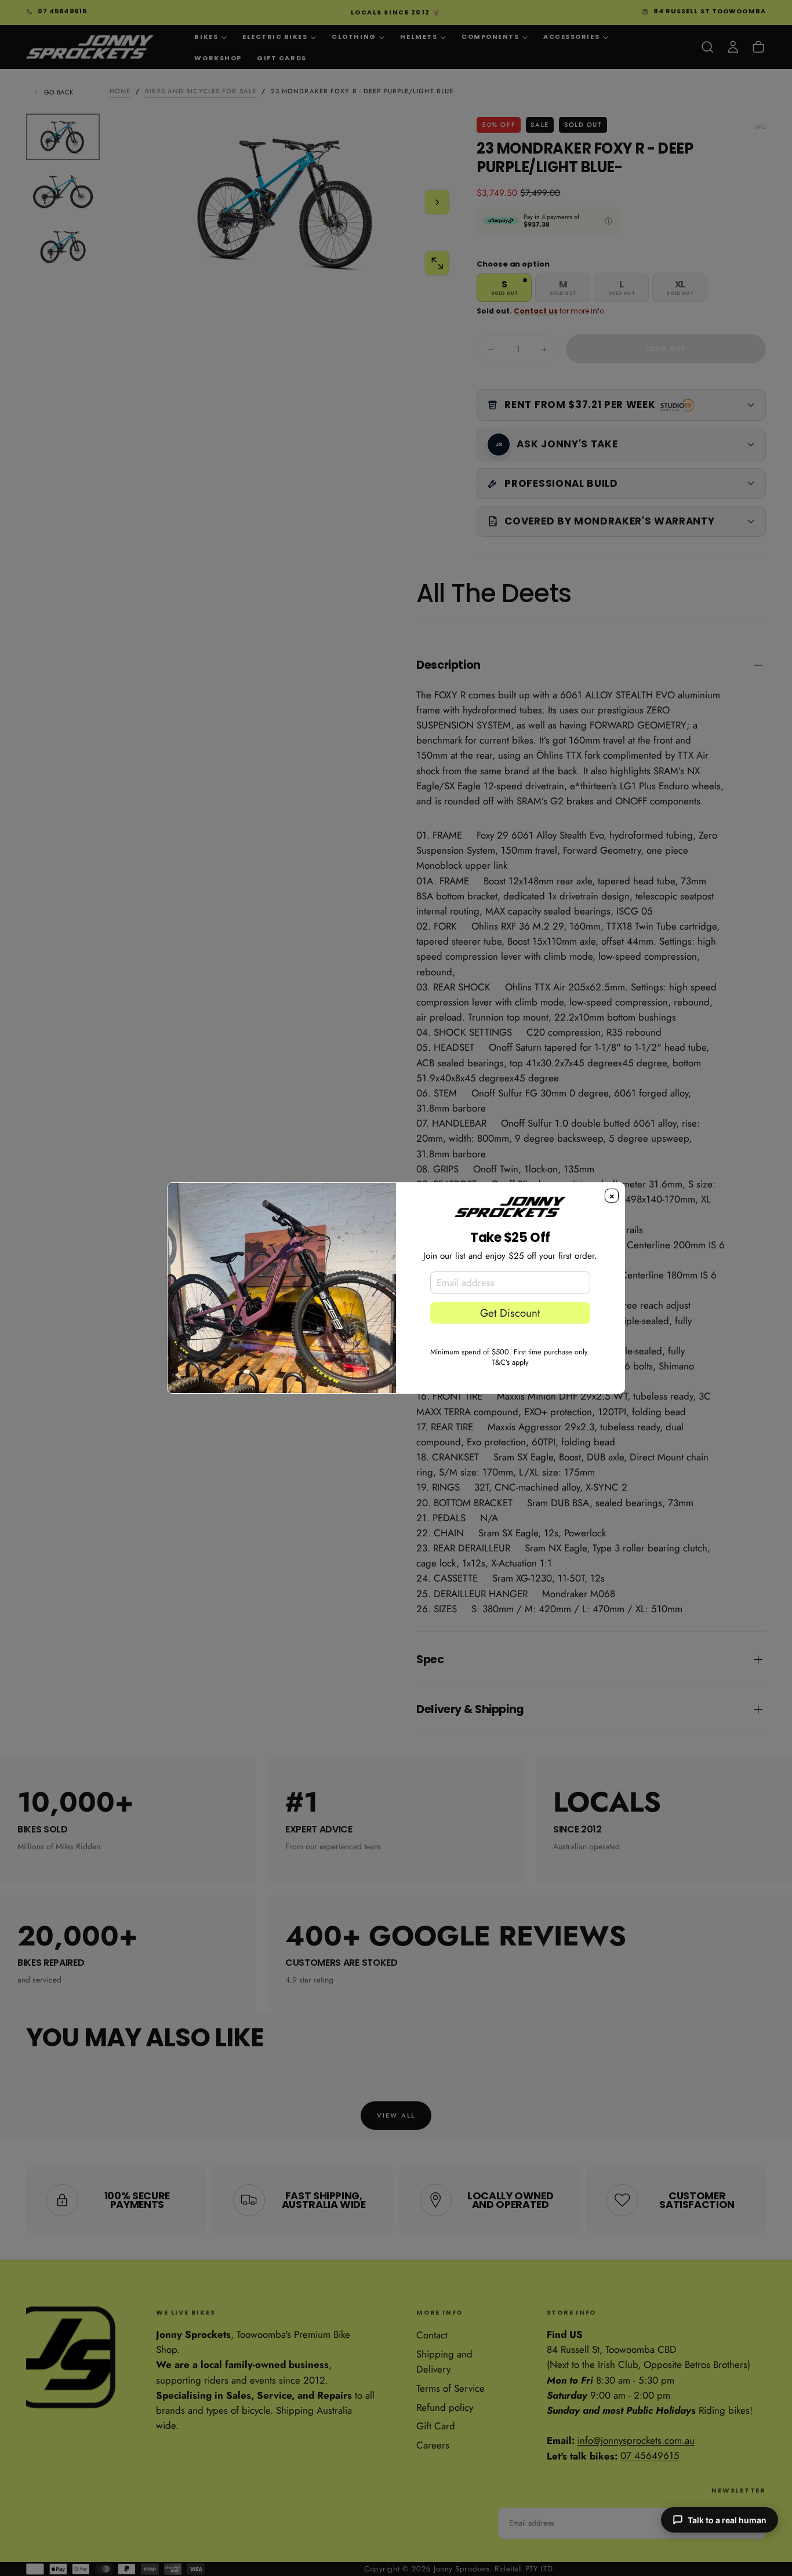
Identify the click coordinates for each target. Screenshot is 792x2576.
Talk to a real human (727, 2520)
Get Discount (510, 1313)
